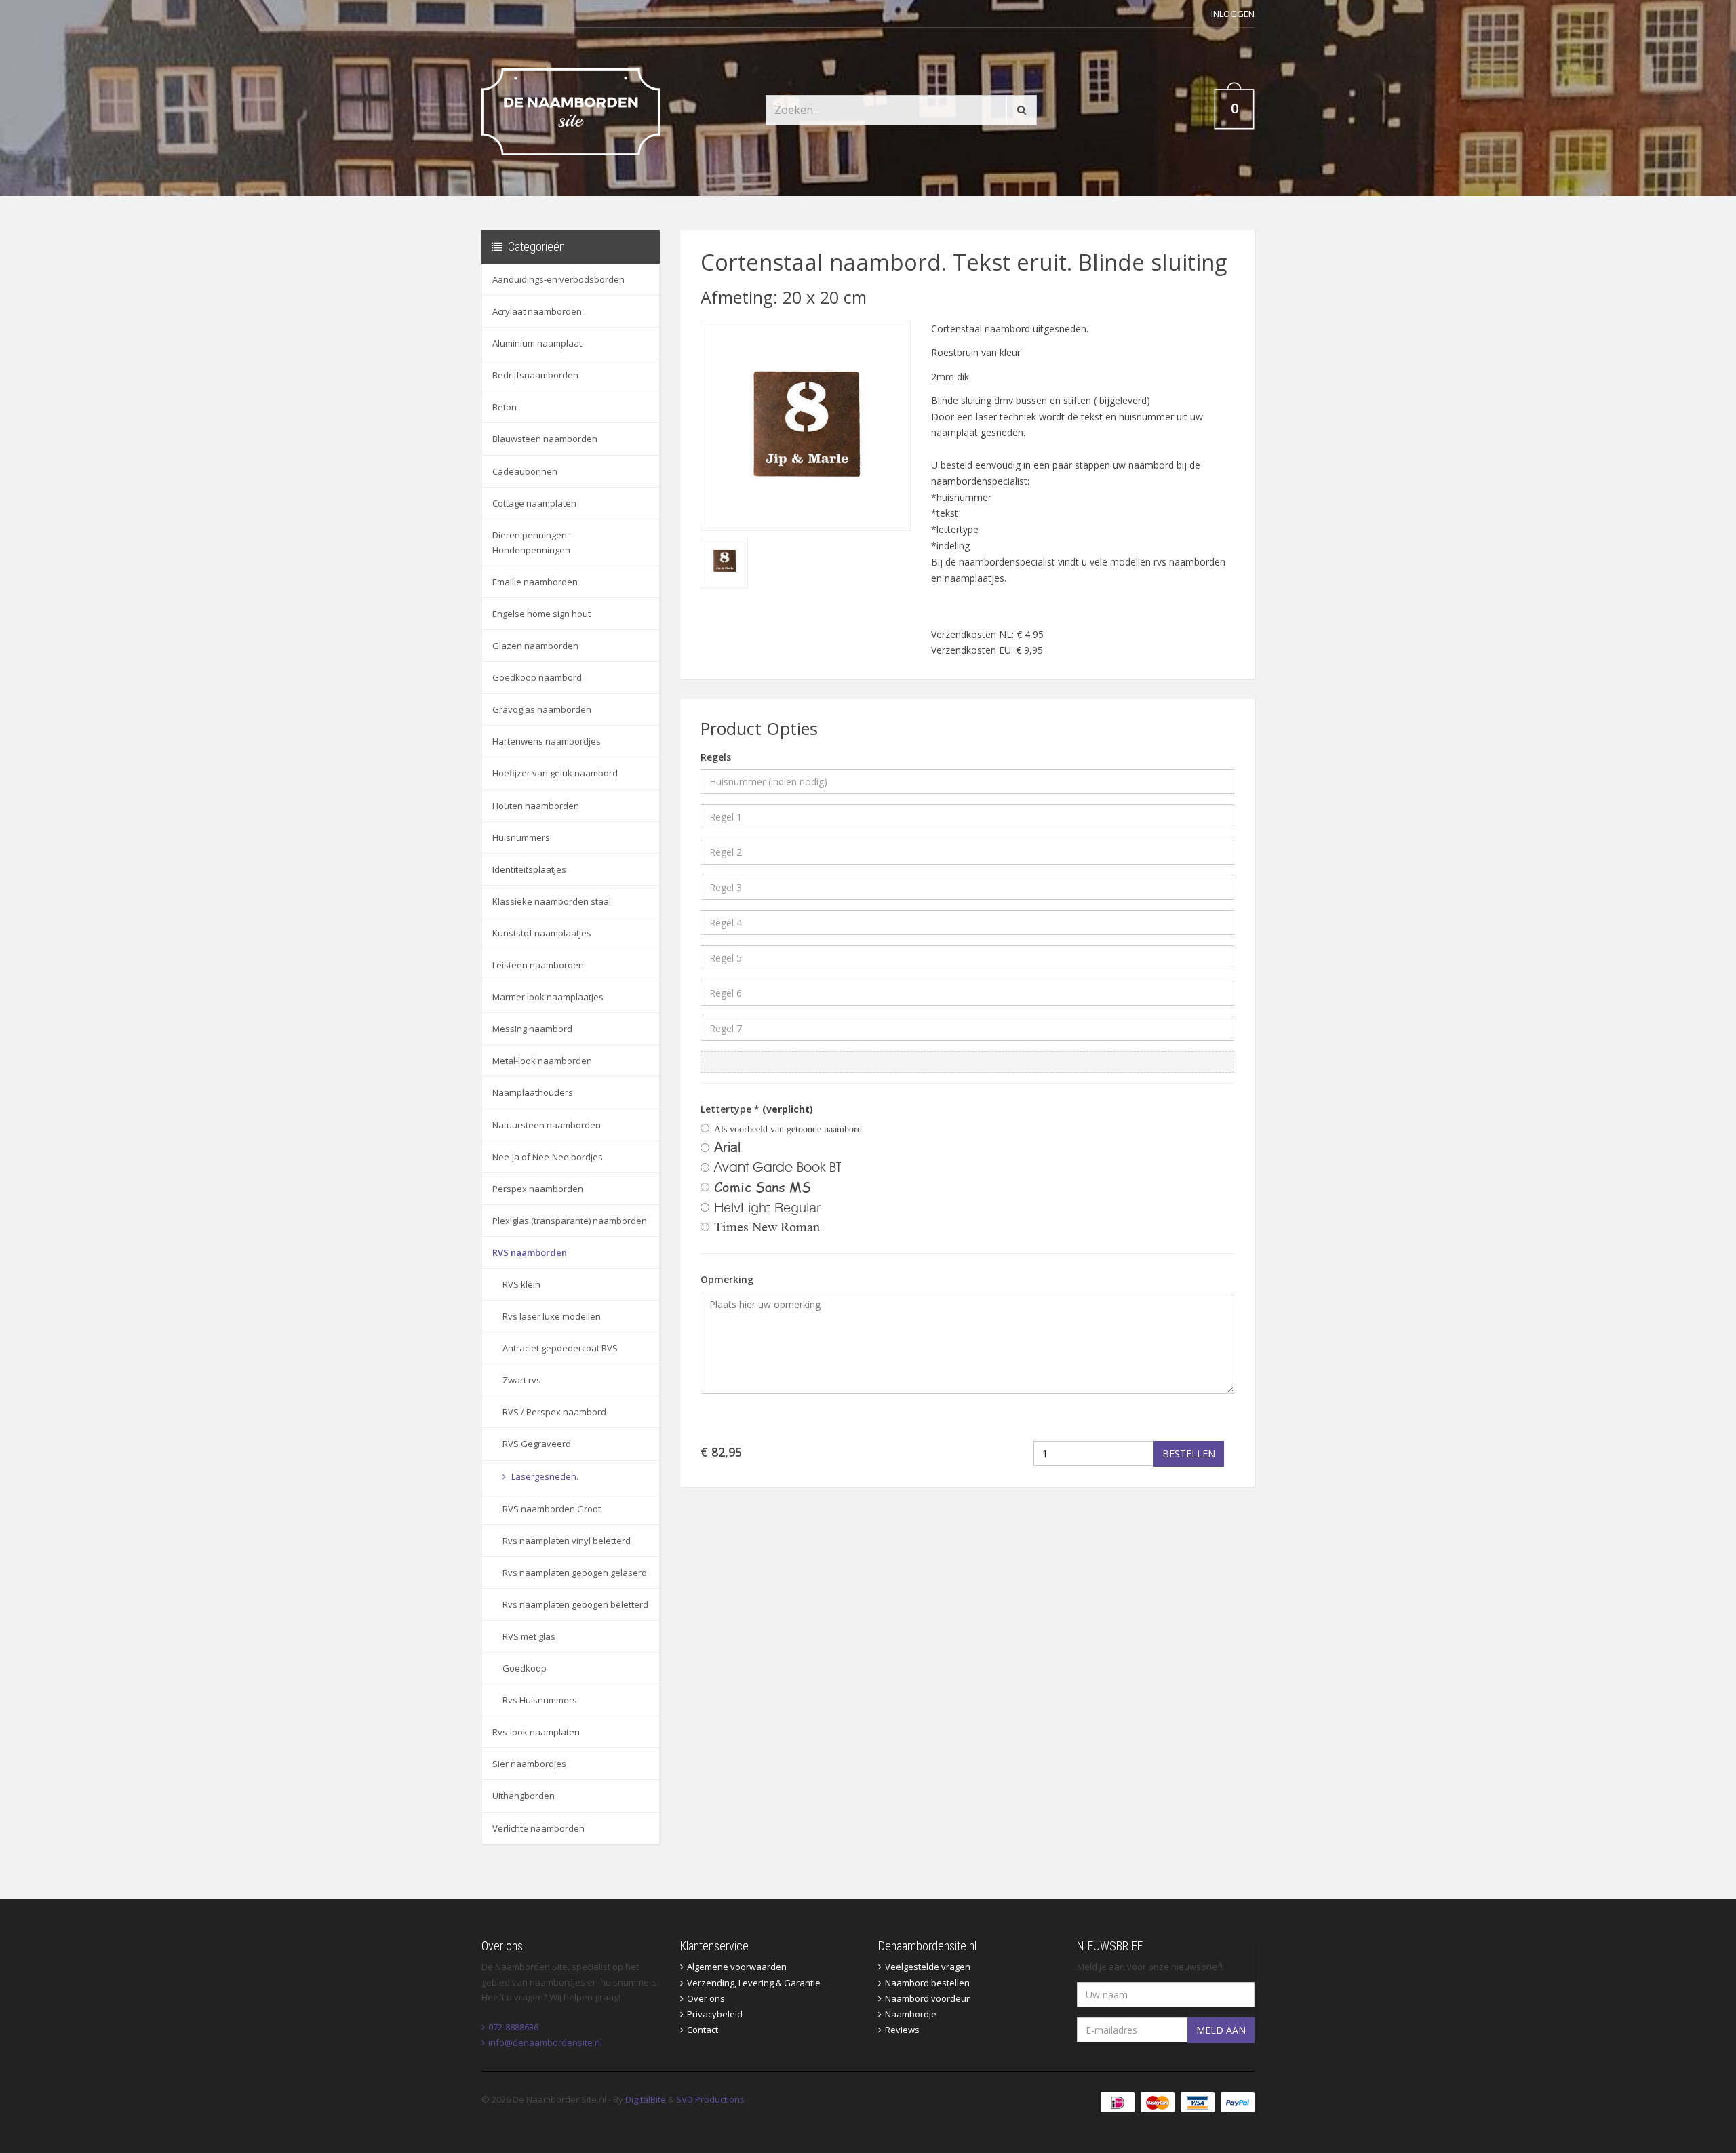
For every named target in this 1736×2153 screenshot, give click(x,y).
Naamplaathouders (533, 1092)
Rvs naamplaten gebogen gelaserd (575, 1573)
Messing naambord (532, 1029)
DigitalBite (646, 2099)
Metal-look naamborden (542, 1061)
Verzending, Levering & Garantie (754, 1983)
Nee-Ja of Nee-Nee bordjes (548, 1157)
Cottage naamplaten (534, 503)
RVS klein (521, 1284)
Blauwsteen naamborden (545, 439)
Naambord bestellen (927, 1983)
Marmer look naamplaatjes (548, 997)
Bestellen (1189, 1454)
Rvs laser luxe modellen (552, 1316)
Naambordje (911, 2014)
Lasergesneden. (544, 1476)
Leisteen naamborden (538, 965)
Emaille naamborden (535, 582)
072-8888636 (513, 2027)
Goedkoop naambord (537, 677)
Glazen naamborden (535, 646)
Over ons (706, 1998)
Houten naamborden (536, 806)
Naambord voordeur (927, 1998)
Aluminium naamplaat (537, 343)
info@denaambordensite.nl (545, 2042)
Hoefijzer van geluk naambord (555, 773)
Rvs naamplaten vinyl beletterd (567, 1541)
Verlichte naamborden (538, 1828)
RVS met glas (529, 1636)
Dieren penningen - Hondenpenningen (532, 542)
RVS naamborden (530, 1252)
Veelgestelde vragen (928, 1967)
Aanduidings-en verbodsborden (558, 279)
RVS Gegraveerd (537, 1444)
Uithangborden (524, 1796)
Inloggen (1233, 14)
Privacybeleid (715, 2014)
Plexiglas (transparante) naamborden (570, 1221)
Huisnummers (521, 837)
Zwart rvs (522, 1380)
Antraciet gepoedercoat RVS (560, 1348)
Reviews (902, 2030)
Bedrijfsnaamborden (535, 375)
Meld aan (1221, 2030)
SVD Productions (710, 2099)
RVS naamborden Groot (552, 1509)
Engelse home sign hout (541, 614)
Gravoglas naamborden (542, 709)
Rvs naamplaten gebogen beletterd (575, 1604)
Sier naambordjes (529, 1764)
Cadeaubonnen (525, 471)
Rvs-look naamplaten (536, 1732)
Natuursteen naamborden (547, 1125)
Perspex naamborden (538, 1189)
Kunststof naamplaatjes (542, 933)
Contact (703, 2030)
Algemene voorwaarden (737, 1967)
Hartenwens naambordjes (547, 741)
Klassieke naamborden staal (552, 901)
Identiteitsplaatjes (529, 869)
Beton (505, 407)
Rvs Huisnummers (540, 1700)
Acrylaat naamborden (537, 311)
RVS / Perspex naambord (554, 1412)
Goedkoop (525, 1668)
